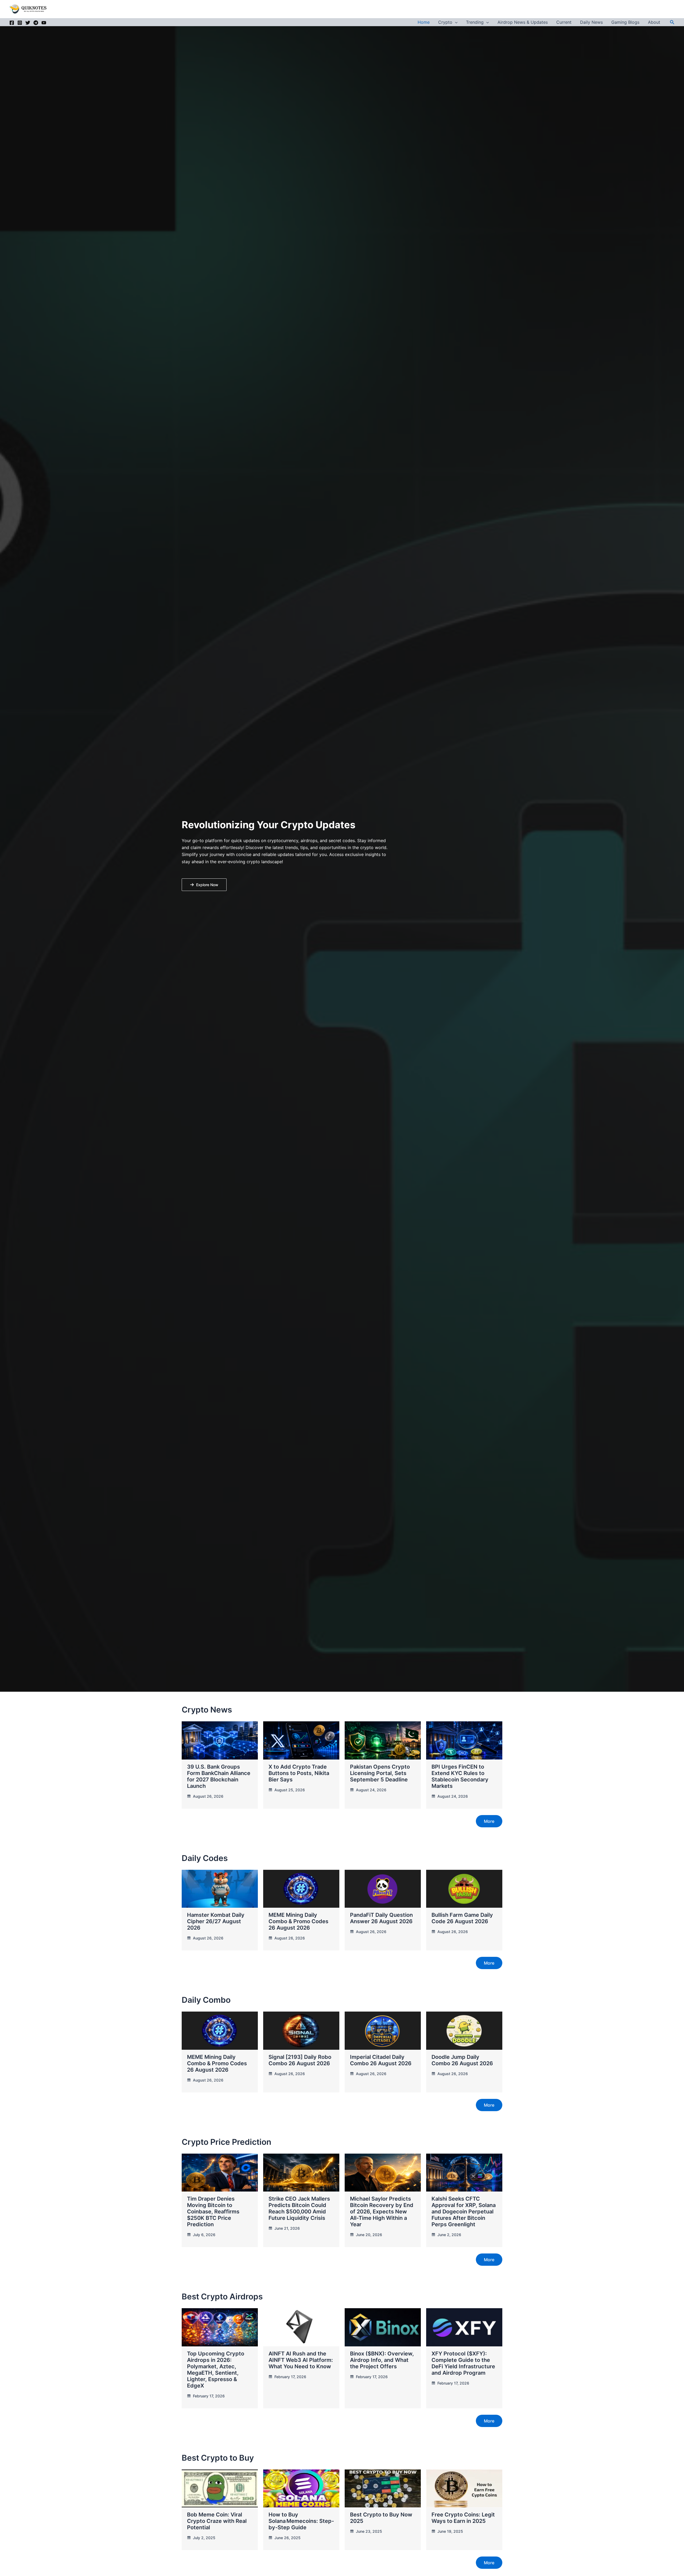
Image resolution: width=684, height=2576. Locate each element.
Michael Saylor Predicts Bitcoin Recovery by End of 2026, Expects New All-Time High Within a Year (382, 2212)
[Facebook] (12, 23)
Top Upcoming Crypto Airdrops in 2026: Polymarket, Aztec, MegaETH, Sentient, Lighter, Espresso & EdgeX (216, 2370)
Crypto (445, 22)
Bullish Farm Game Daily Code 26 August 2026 (462, 1918)
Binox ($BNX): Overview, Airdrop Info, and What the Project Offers (382, 2360)
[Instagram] (20, 23)
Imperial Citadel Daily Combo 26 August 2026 (381, 2060)
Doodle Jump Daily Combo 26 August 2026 (462, 2060)
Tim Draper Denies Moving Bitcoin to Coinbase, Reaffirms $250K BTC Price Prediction (213, 2212)
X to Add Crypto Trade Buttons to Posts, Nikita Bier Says (299, 1773)
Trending (475, 22)
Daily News (591, 22)
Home (424, 22)
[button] (455, 22)
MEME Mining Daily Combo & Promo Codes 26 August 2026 (298, 1921)
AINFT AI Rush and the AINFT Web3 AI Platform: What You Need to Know (301, 2360)
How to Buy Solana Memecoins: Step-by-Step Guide (301, 2521)
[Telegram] (36, 23)
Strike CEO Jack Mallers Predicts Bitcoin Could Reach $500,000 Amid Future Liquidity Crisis (299, 2208)
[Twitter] (28, 23)
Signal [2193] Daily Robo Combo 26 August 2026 (300, 2060)
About (654, 22)
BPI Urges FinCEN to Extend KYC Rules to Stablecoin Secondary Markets (460, 1776)
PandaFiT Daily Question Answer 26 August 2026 (381, 1918)
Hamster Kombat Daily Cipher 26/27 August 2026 (216, 1921)
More (489, 1821)
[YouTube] (44, 23)
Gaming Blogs (625, 22)
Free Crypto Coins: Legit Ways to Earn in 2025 (463, 2518)
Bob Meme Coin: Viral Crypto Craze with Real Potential (217, 2521)
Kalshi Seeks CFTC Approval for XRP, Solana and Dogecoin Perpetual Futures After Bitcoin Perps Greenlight (464, 2212)
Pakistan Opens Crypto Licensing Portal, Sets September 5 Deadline (380, 1773)
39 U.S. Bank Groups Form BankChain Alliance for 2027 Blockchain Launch (219, 1776)
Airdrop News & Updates (523, 22)
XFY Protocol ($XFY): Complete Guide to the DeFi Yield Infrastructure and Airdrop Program (463, 2363)
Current (564, 22)
